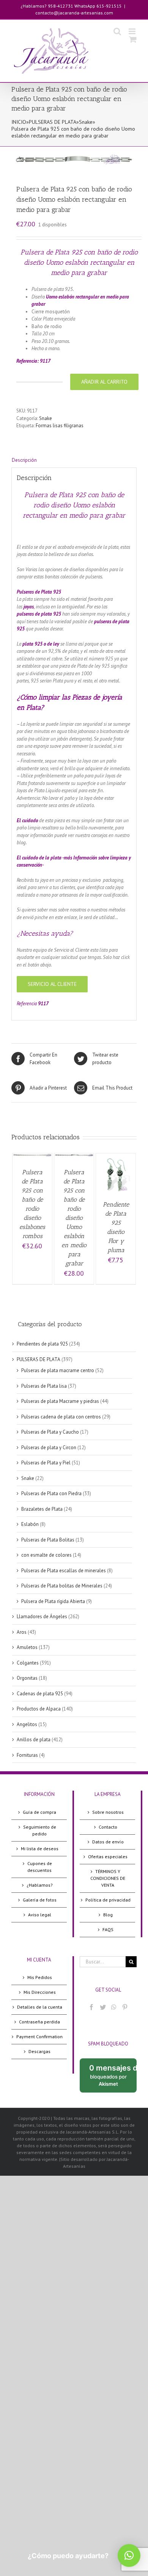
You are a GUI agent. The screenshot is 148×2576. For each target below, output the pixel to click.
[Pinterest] (125, 2007)
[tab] (74, 460)
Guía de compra (39, 1812)
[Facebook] (91, 2007)
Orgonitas (27, 1678)
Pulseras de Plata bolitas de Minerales (62, 1586)
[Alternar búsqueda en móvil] (117, 31)
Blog (108, 1915)
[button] (129, 2555)
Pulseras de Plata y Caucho (50, 1432)
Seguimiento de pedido (40, 1830)
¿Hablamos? (40, 1885)
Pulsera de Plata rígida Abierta (53, 1601)
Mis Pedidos (40, 1977)
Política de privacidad (108, 1900)
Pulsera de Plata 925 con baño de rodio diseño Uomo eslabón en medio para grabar (74, 1218)
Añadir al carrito (104, 382)
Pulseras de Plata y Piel (46, 1463)
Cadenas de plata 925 (40, 1694)
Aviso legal (40, 1915)
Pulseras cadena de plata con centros (61, 1417)
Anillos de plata (34, 1740)
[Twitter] (103, 2007)
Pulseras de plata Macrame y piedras (60, 1401)
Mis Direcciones (40, 1992)
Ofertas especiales (108, 1857)
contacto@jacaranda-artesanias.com (74, 13)
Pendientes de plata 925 (42, 1344)
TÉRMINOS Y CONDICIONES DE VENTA (108, 1878)
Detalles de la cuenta (40, 2007)
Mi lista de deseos (40, 1849)
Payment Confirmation (39, 2037)
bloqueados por (113, 2078)
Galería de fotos (40, 1900)
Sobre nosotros (108, 1812)
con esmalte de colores (46, 1555)
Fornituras (27, 1755)
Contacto (108, 1827)
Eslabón (30, 1524)
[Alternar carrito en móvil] (133, 39)
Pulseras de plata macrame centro (58, 1370)
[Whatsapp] (114, 2007)
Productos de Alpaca (39, 1709)
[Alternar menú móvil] (133, 31)
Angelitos (27, 1724)
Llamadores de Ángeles (42, 1617)
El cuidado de (31, 858)
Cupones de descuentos (40, 1867)
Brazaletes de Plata (42, 1509)
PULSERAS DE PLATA (53, 122)
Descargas (39, 2051)
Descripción (24, 460)
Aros (22, 1632)
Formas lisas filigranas (60, 426)
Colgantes (28, 1663)
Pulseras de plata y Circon (49, 1448)
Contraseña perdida (39, 2022)
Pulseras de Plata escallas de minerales (64, 1571)
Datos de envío (108, 1842)
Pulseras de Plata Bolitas (48, 1540)
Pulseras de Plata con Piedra (51, 1493)
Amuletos (27, 1647)
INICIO (19, 122)
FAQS (108, 1929)
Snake (86, 122)
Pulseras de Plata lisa (44, 1386)
